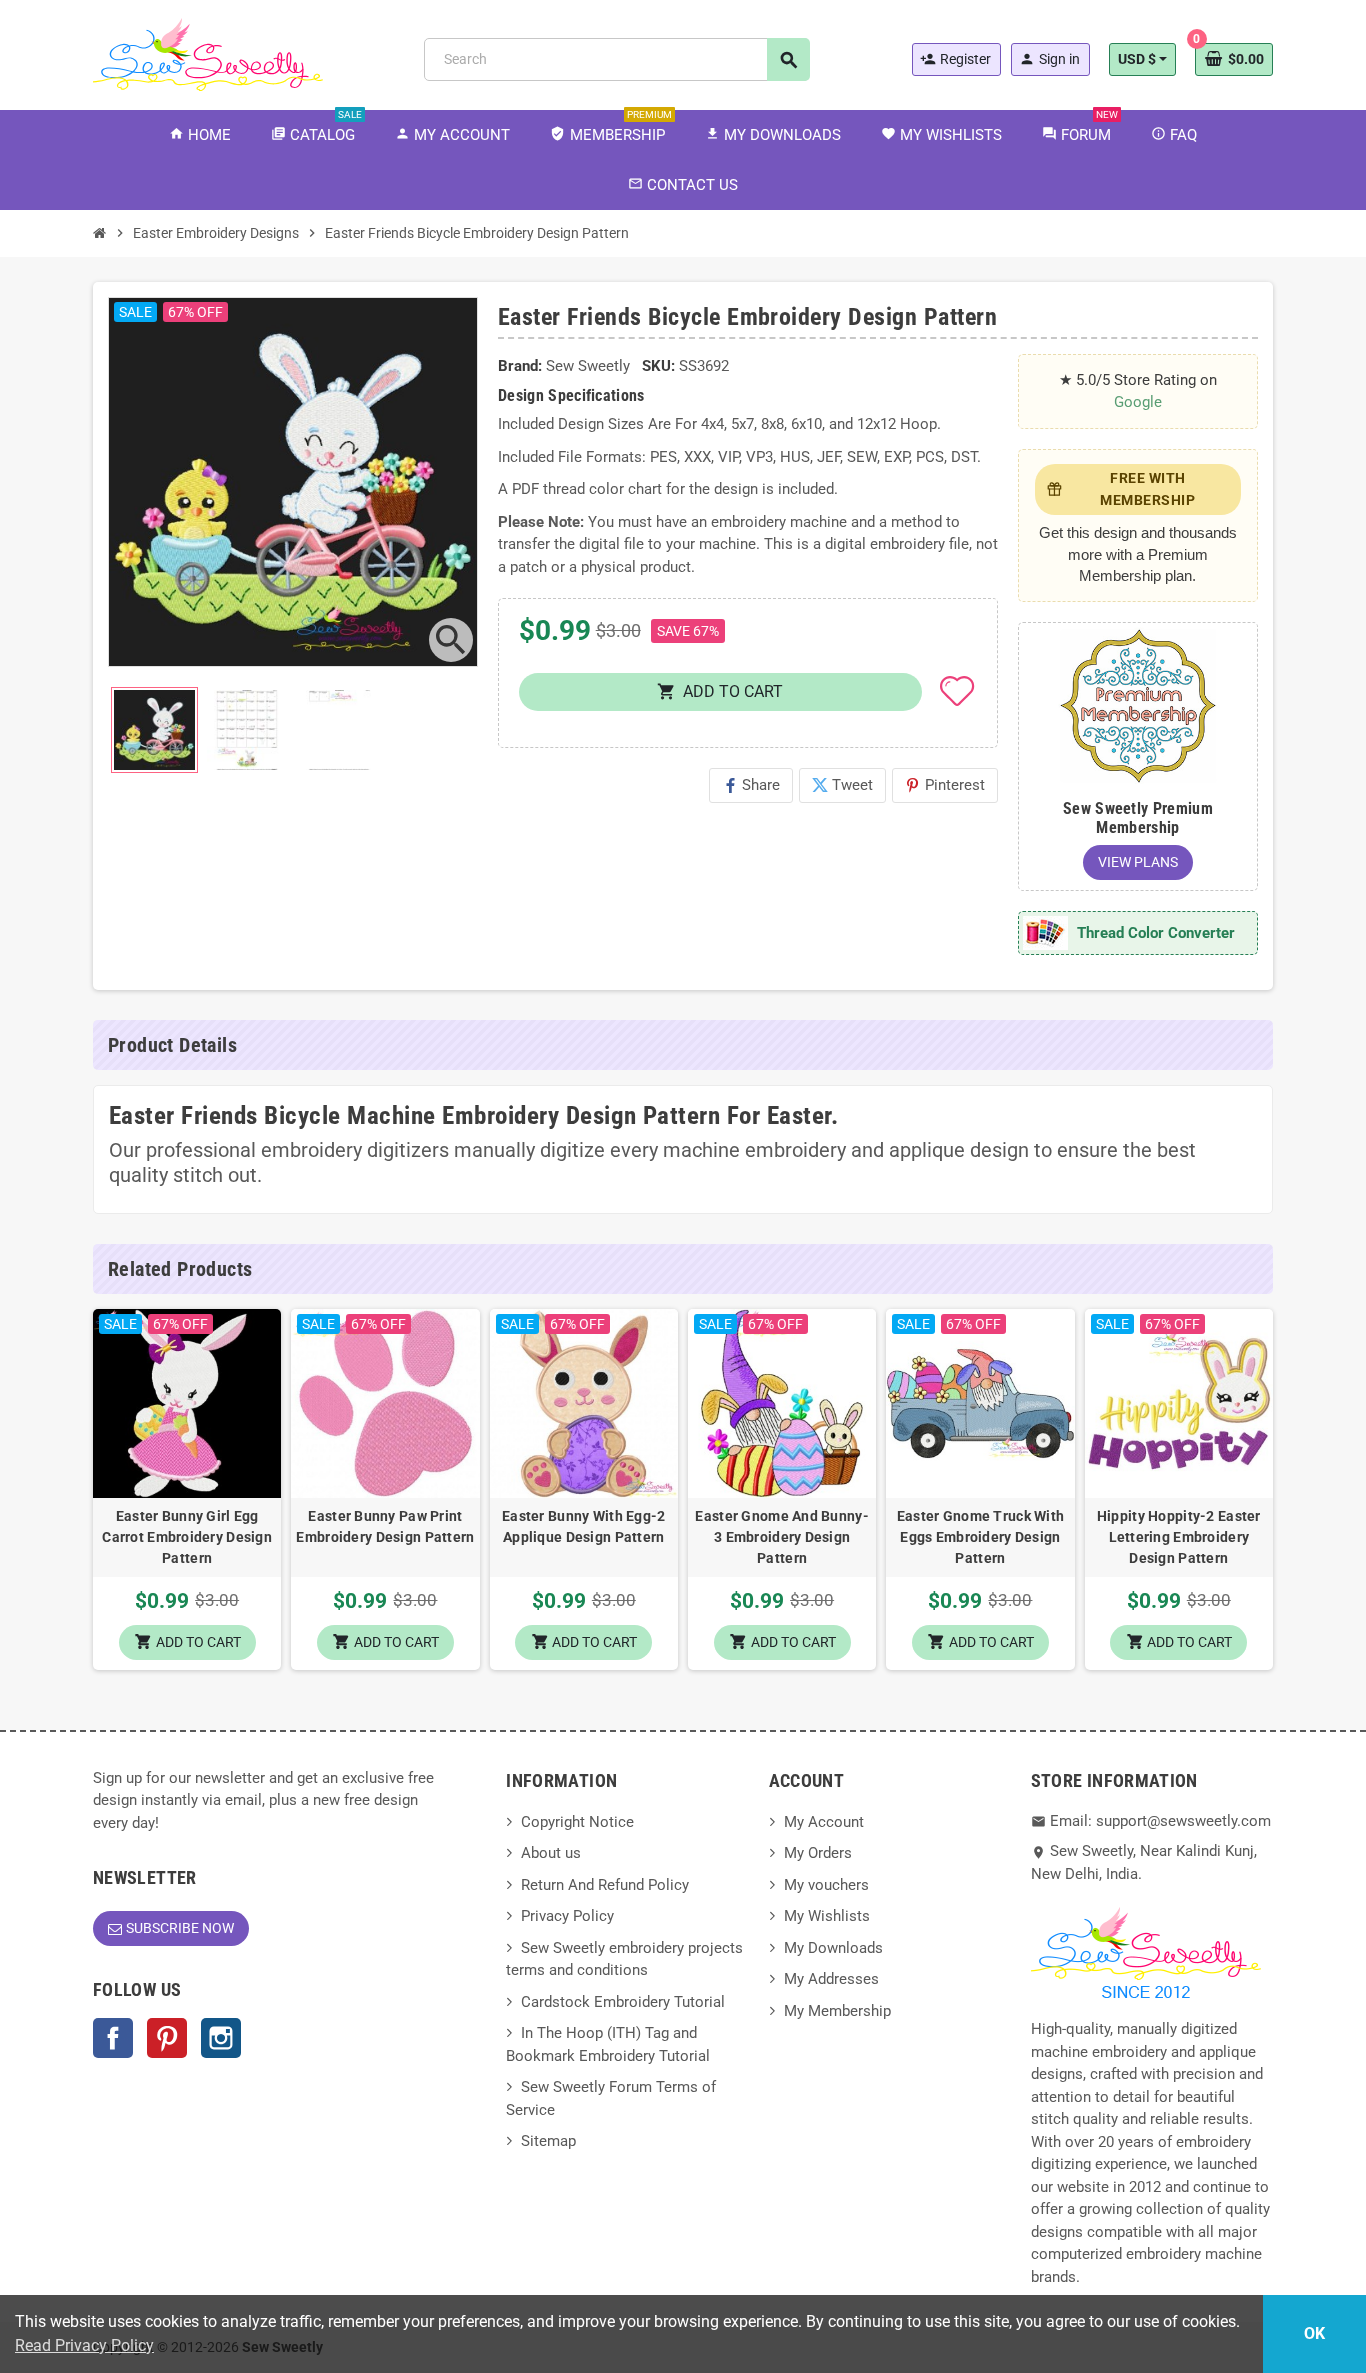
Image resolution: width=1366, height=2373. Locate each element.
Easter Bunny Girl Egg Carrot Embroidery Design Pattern (187, 1537)
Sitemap (548, 2141)
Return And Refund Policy (605, 1885)
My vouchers (826, 1885)
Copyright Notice (577, 1822)
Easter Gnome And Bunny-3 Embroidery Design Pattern (781, 1537)
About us (551, 1853)
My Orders (818, 1853)
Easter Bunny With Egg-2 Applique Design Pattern (583, 1526)
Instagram (221, 2038)
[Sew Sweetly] (208, 53)
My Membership (837, 2011)
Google (1138, 402)
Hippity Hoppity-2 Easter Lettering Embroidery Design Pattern (1179, 1537)
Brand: (520, 366)
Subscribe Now (180, 1928)
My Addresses (831, 1979)
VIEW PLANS (1138, 862)
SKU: (658, 366)
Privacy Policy (567, 1916)
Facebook (113, 2038)
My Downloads (833, 1948)
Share (751, 785)
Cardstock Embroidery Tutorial (623, 2002)
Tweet (842, 785)
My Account (824, 1822)
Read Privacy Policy (84, 2345)
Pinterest (945, 785)
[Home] (100, 233)
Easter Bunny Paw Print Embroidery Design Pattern (385, 1526)
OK (1314, 2333)
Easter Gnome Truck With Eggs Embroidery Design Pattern (980, 1537)
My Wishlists (827, 1916)
